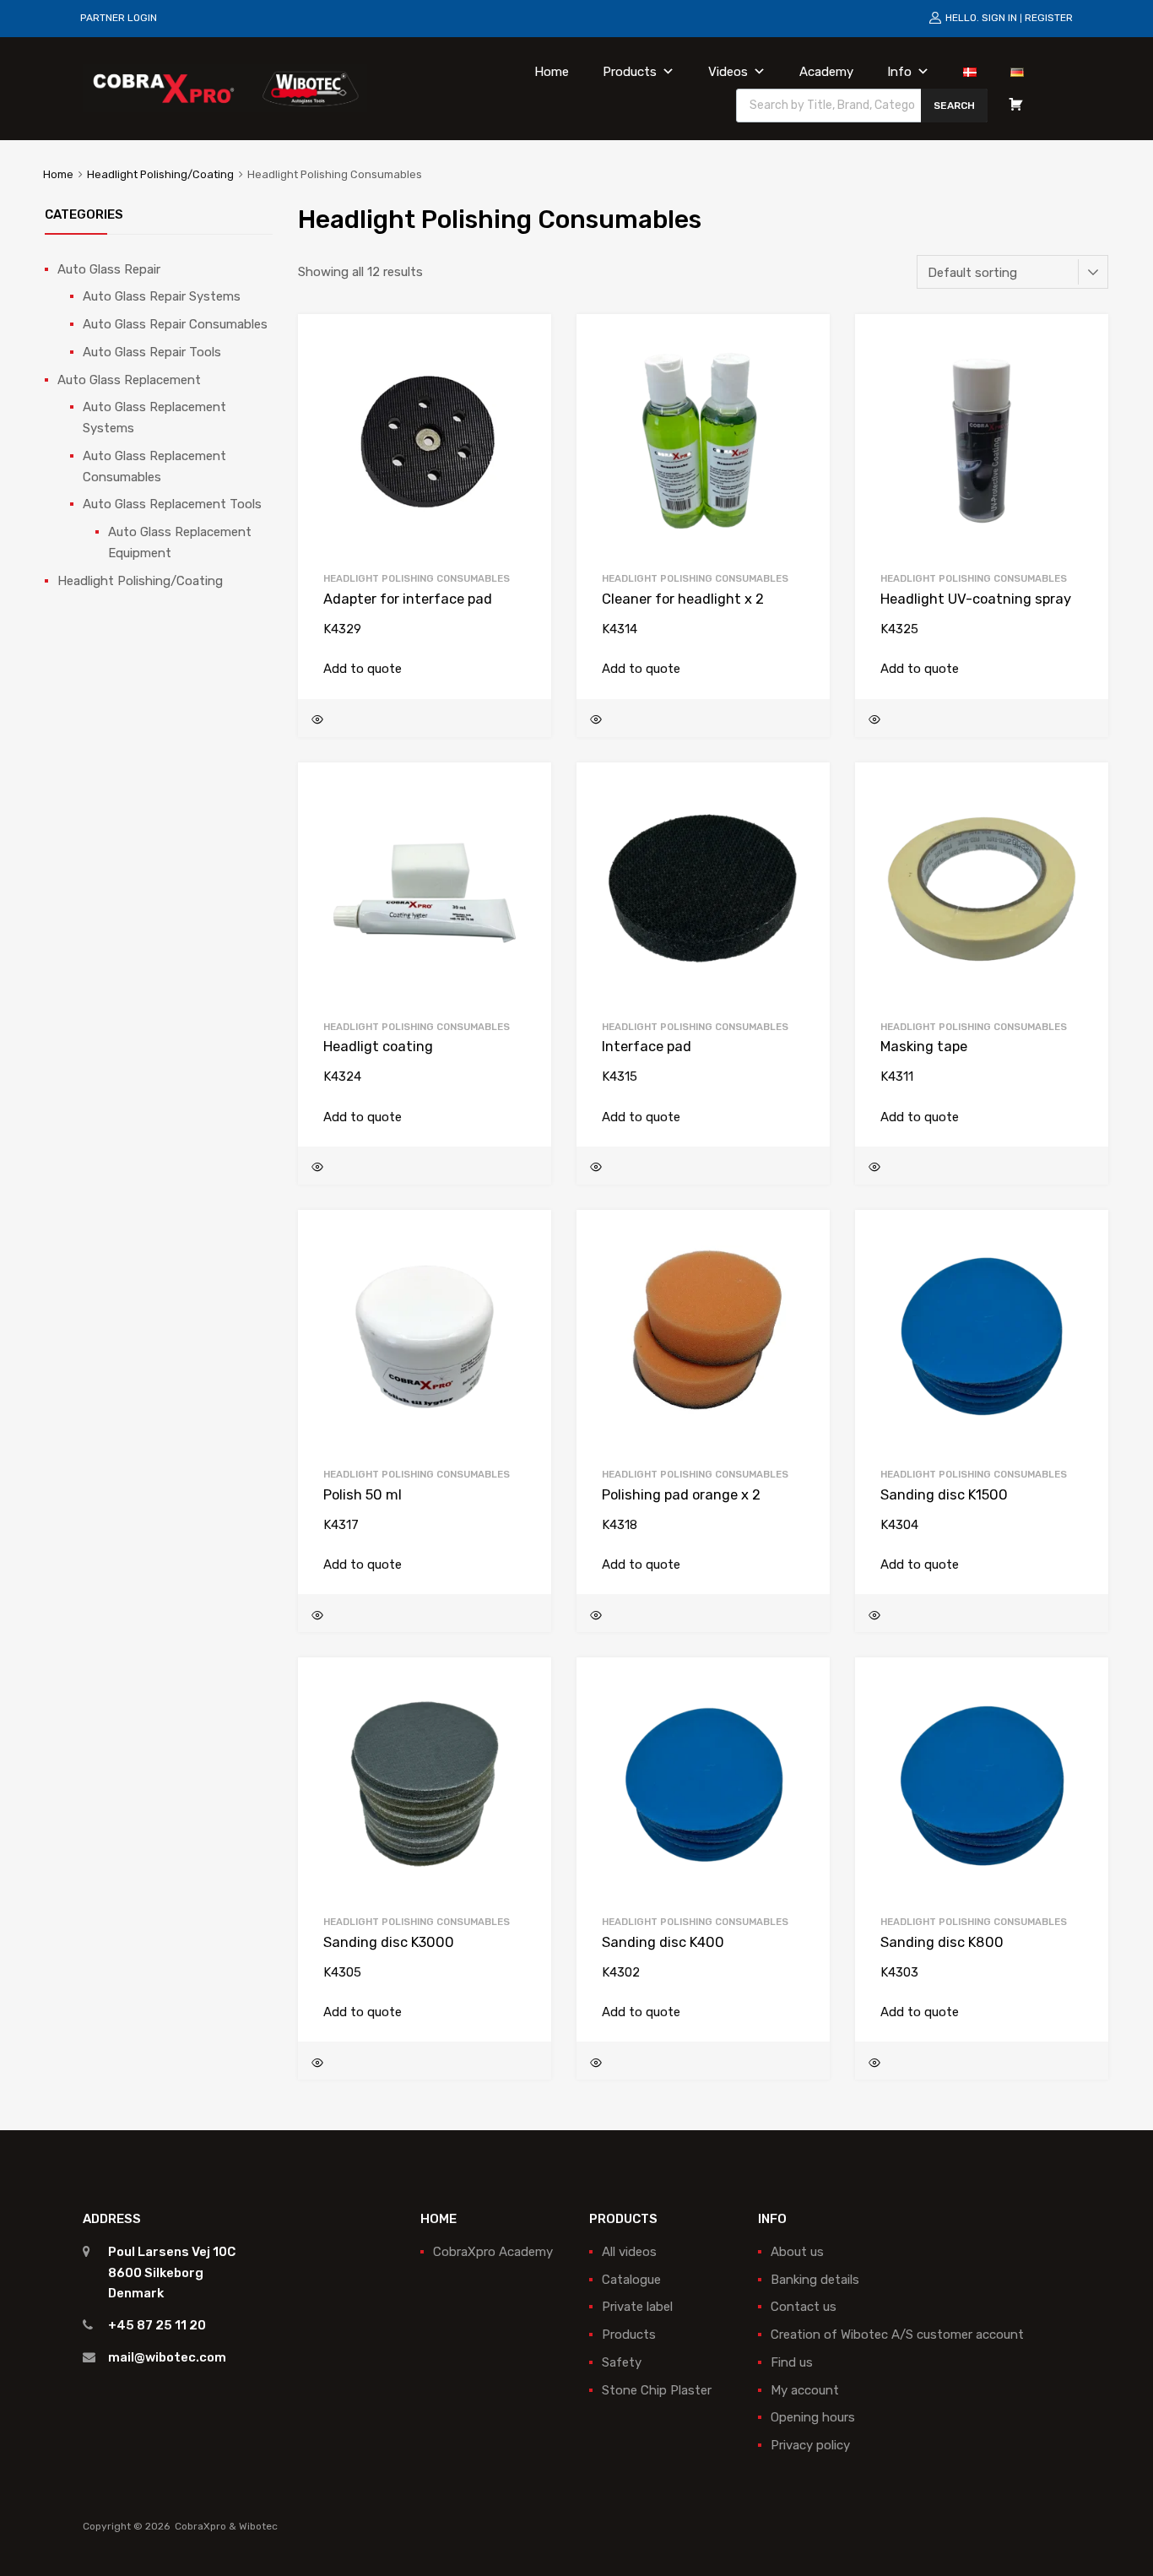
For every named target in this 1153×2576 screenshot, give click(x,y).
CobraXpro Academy (493, 2252)
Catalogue (631, 2280)
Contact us (804, 2307)
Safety (622, 2362)
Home (552, 72)
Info (899, 72)
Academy (826, 72)
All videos (629, 2252)
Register (1049, 18)
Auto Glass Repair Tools (152, 352)
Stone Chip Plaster (657, 2390)
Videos (728, 72)
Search (954, 106)
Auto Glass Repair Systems (162, 296)
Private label (637, 2307)
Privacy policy (810, 2445)
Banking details (815, 2280)
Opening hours (813, 2417)
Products (630, 72)
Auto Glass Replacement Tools (172, 504)
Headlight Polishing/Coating (160, 174)
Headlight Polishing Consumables (417, 578)
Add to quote (363, 669)
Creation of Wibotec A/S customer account (897, 2335)
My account (805, 2390)
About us (797, 2252)
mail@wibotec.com (167, 2357)
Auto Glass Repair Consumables (175, 324)
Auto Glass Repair (109, 269)
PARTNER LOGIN (119, 18)
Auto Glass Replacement (129, 380)
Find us (792, 2362)
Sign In (999, 18)
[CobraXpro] (225, 88)
